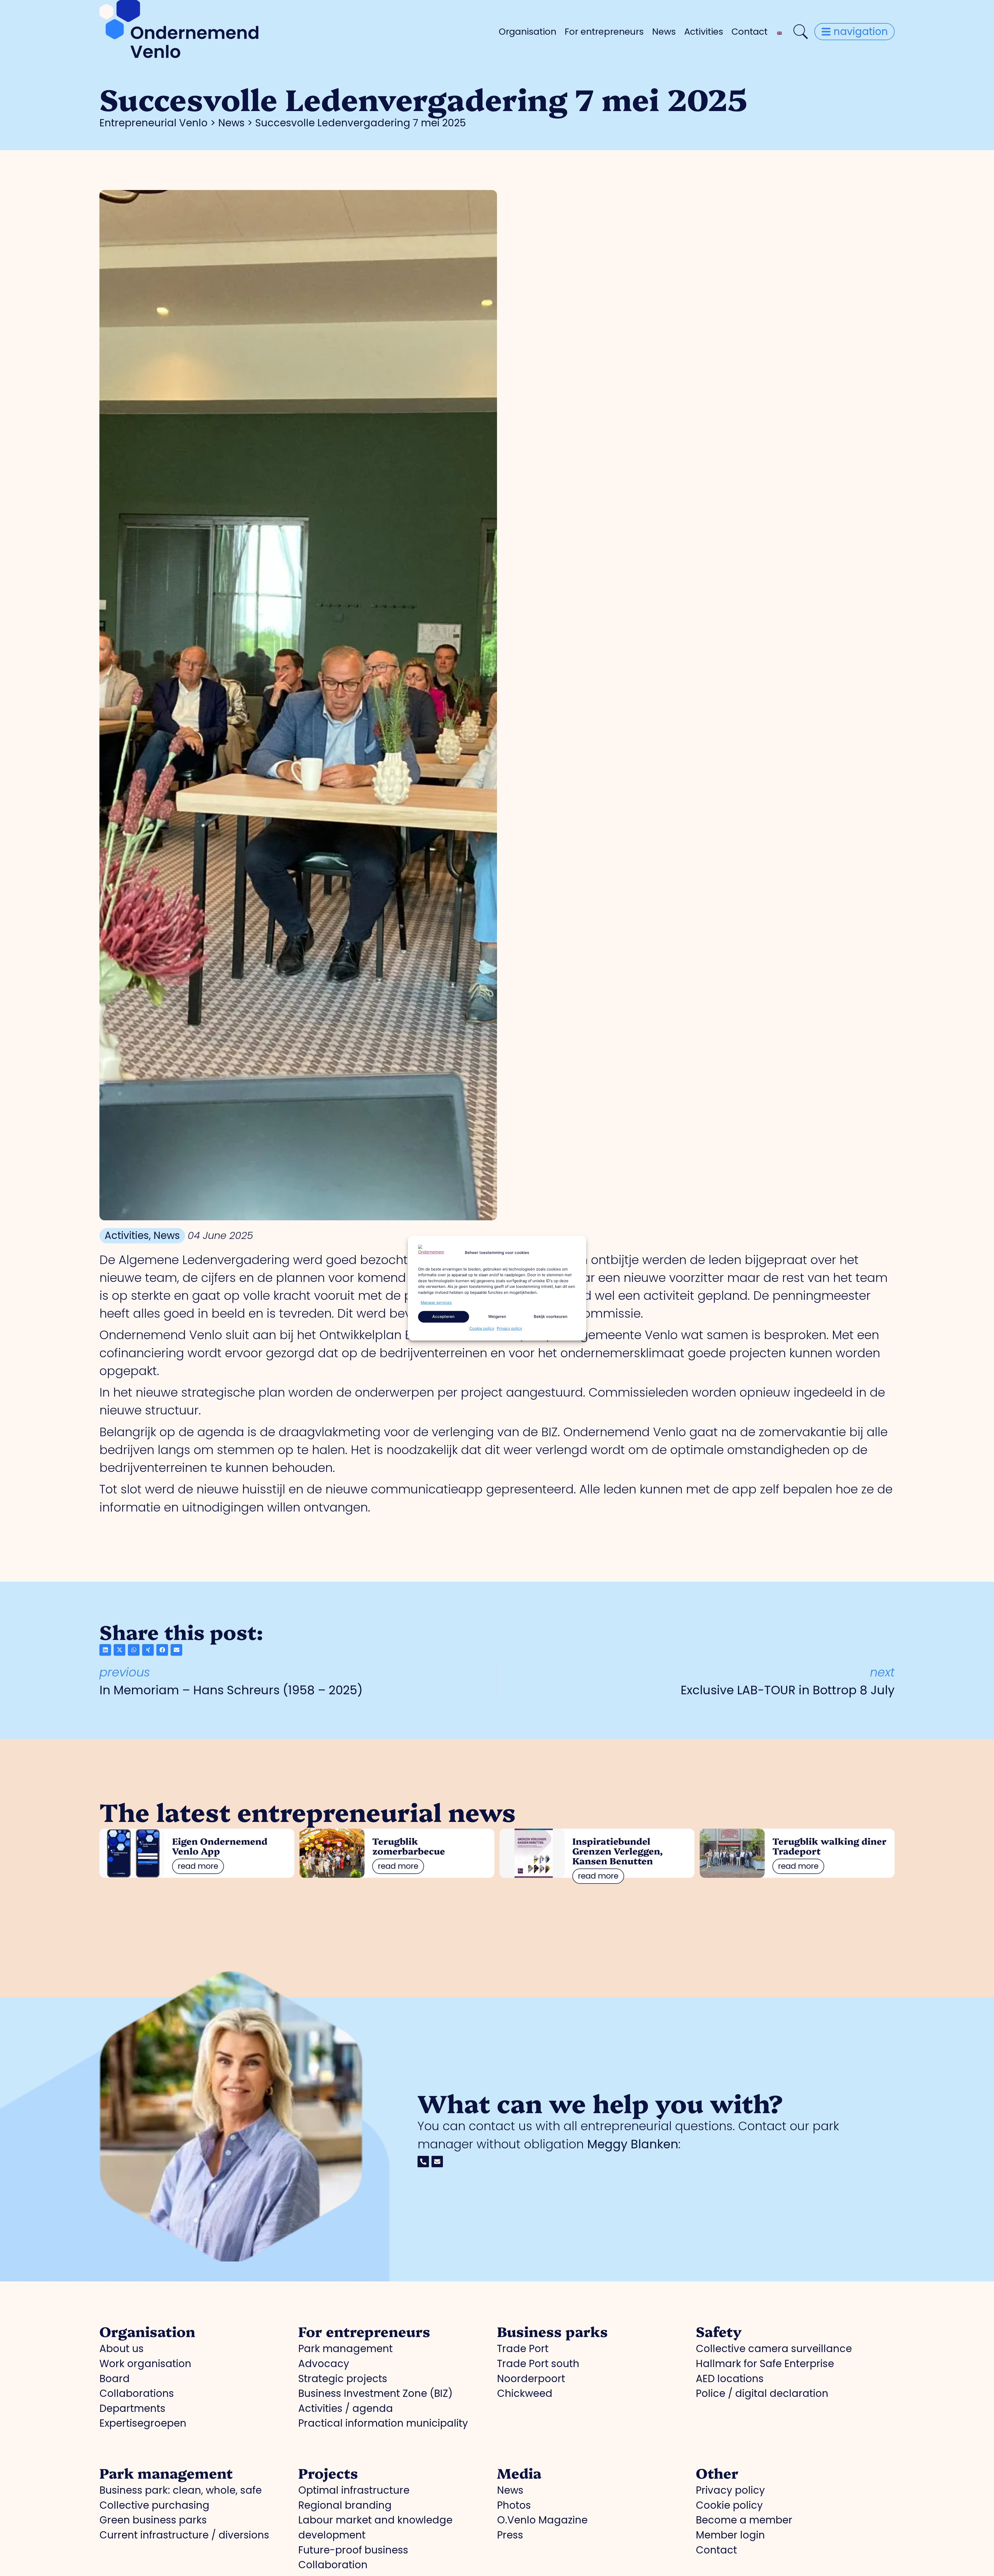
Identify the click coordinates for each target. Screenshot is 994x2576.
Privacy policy (509, 1328)
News (664, 32)
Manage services (436, 1302)
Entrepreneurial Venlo (154, 123)
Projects (328, 2473)
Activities (704, 32)
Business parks (552, 2331)
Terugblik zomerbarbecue (409, 1846)
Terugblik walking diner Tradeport (829, 1846)
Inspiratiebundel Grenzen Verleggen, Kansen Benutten (617, 1851)
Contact (750, 32)
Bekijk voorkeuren (551, 1316)
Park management (166, 2473)
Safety (719, 2331)
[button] (105, 1650)
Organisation (528, 32)
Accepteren (443, 1316)
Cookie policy (482, 1328)
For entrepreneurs (604, 32)
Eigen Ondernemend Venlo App (220, 1846)
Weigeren (497, 1316)
